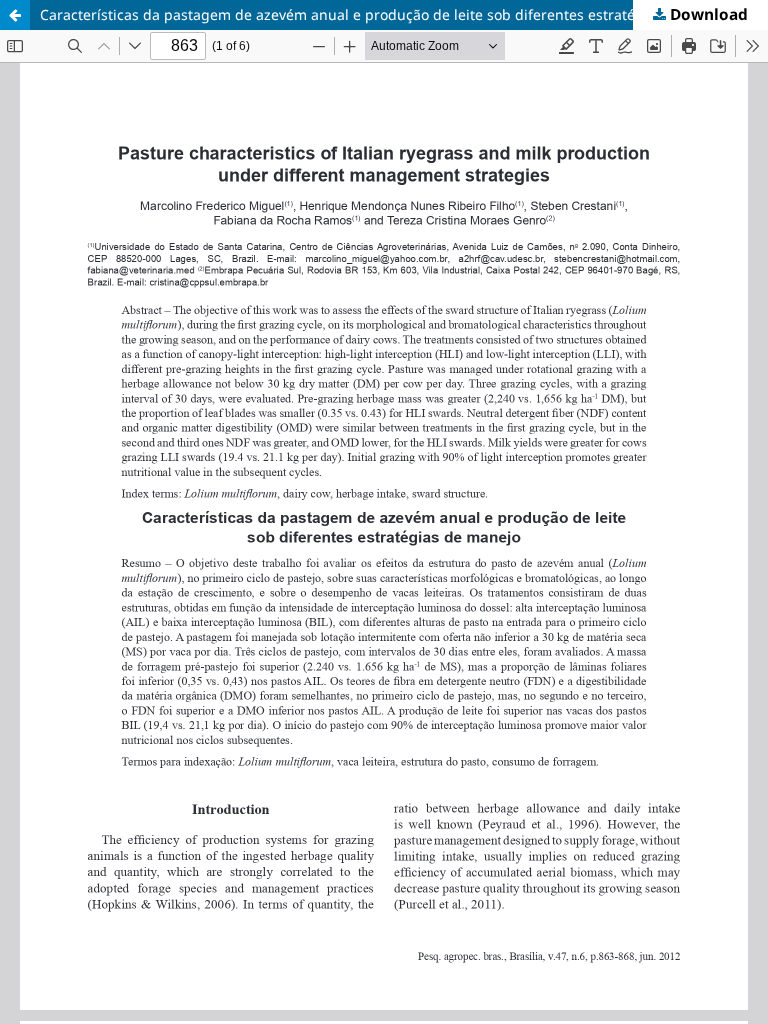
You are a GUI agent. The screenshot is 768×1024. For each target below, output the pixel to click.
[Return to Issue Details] (15, 15)
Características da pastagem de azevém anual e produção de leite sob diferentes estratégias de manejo (389, 14)
